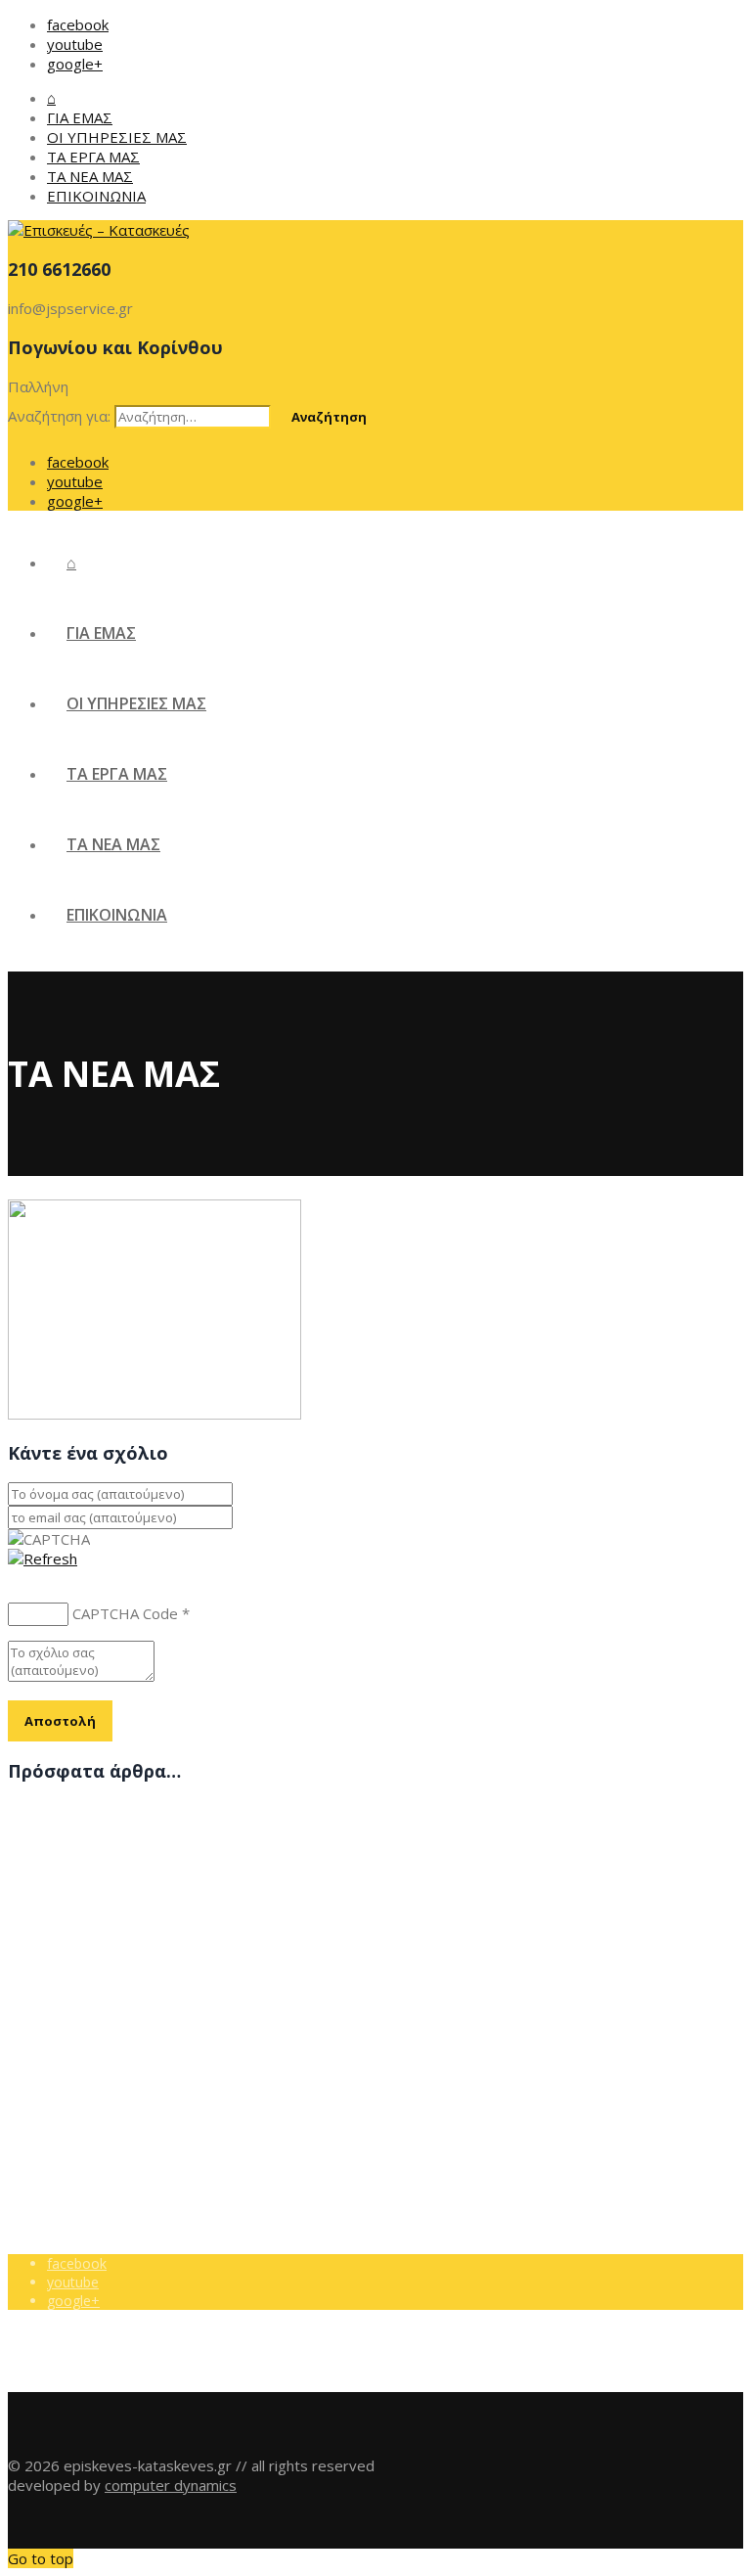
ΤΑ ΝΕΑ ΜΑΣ (90, 176)
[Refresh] (43, 1559)
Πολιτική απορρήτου (112, 2038)
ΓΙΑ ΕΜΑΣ (80, 117)
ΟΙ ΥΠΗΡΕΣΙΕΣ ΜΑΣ (117, 137)
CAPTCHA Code (125, 1613)
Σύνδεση (76, 2057)
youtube (75, 44)
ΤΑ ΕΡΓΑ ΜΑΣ (93, 157)
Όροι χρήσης (88, 2020)
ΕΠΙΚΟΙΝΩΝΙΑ (96, 196)
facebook (78, 24)
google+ (75, 64)
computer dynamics (171, 2485)
